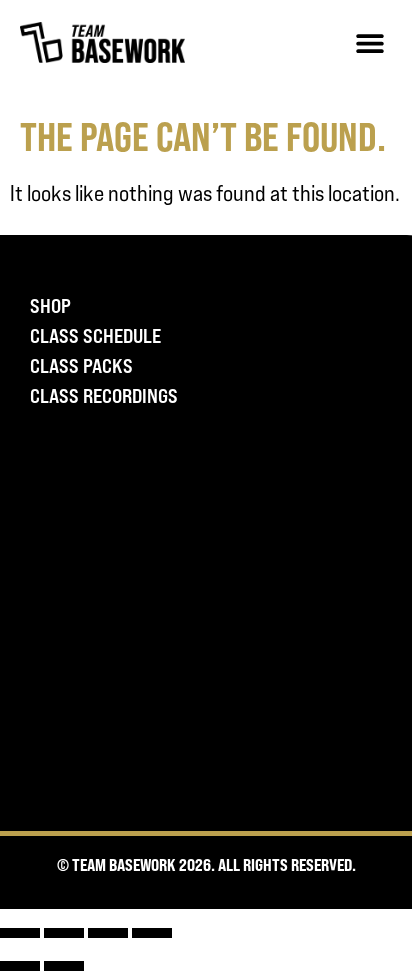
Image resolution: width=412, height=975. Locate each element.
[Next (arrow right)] (64, 966)
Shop (50, 306)
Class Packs (81, 366)
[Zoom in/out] (20, 933)
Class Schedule (95, 336)
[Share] (108, 933)
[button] (369, 42)
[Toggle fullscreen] (64, 933)
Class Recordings (104, 396)
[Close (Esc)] (152, 933)
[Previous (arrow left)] (20, 966)
